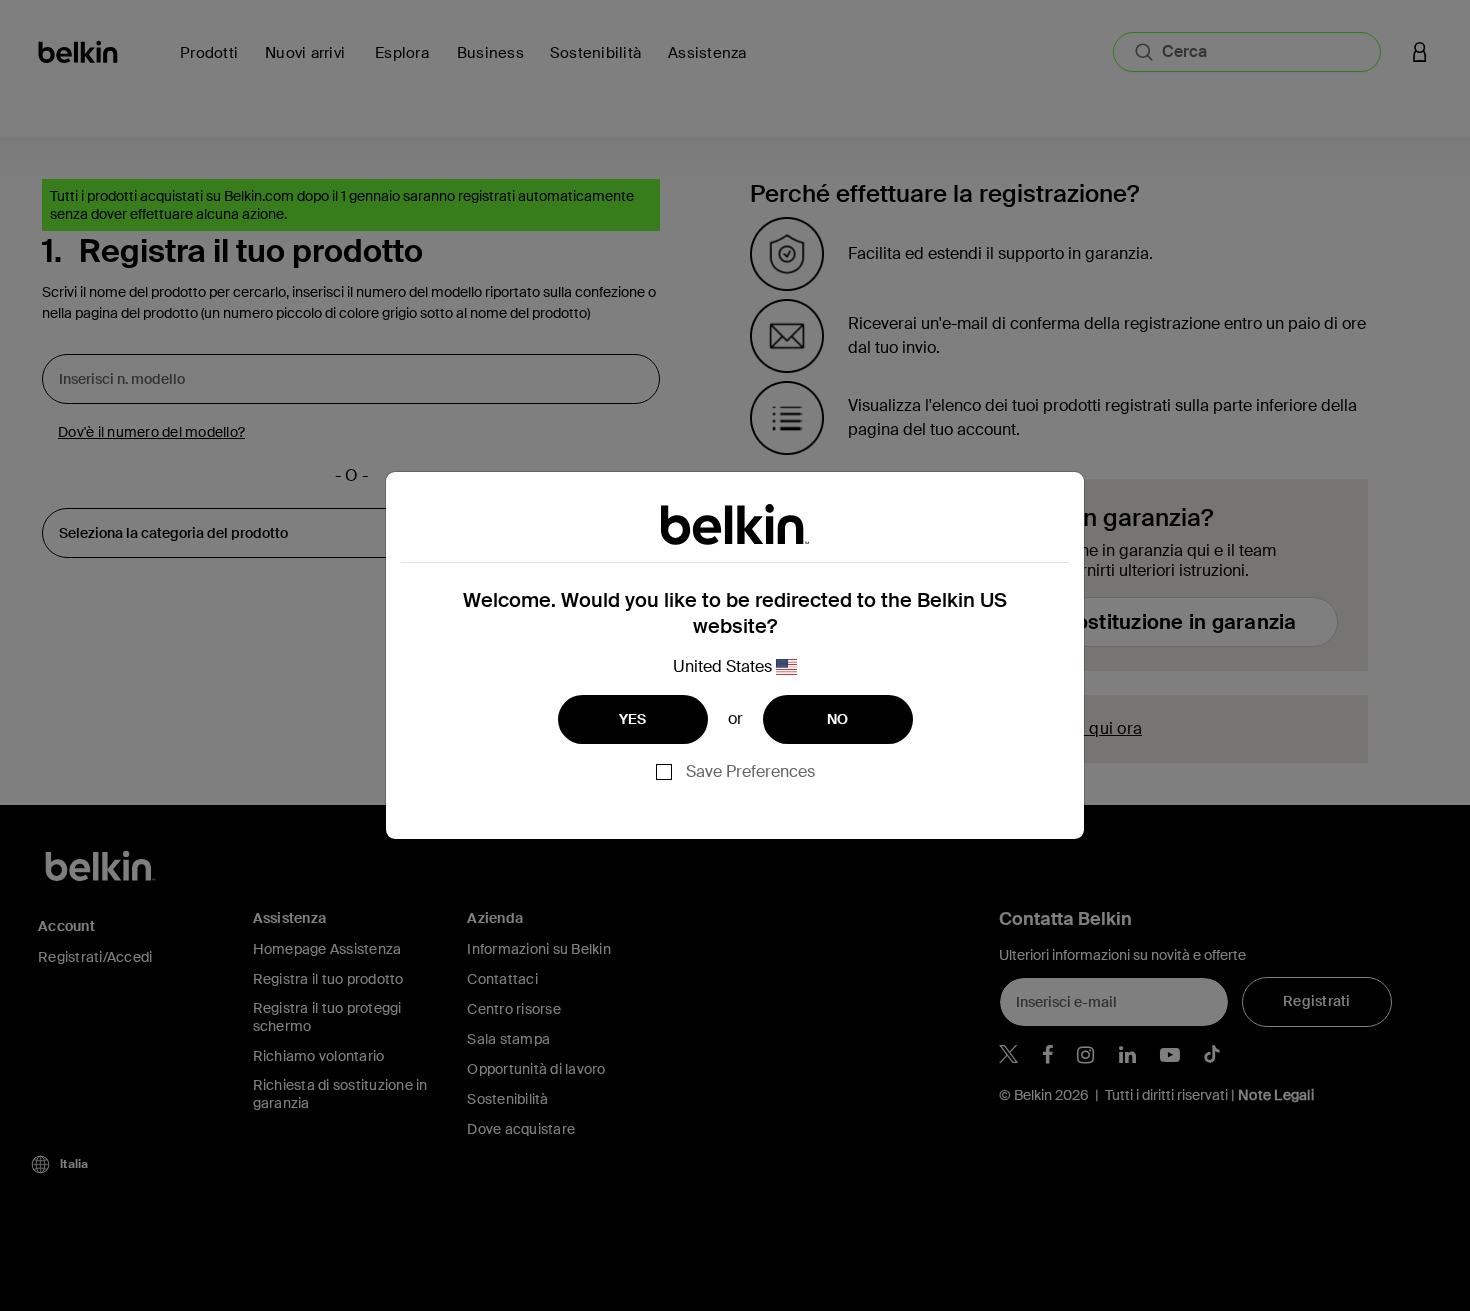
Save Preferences (750, 771)
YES (633, 719)
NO (838, 719)
